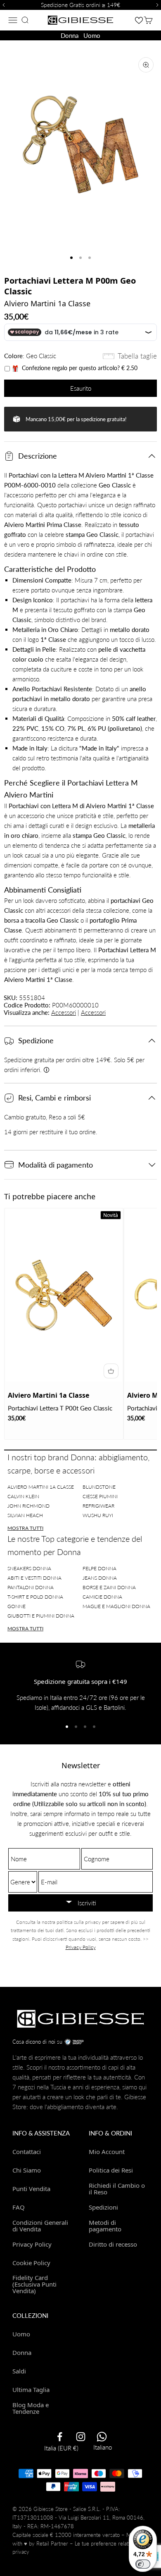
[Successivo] (159, 5)
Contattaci (27, 2152)
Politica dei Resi (111, 2170)
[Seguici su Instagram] (81, 2437)
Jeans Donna (100, 1578)
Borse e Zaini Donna (109, 1587)
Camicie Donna (102, 1597)
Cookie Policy (31, 2263)
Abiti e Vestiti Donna (34, 1578)
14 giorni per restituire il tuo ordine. (51, 1132)
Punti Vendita (31, 2189)
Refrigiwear (98, 1506)
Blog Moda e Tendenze (31, 2408)
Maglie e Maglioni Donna (116, 1606)
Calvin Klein (23, 1496)
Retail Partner (52, 2543)
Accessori (64, 1012)
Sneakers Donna (29, 1568)
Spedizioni (103, 2207)
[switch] (143, 2564)
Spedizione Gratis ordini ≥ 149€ (80, 5)
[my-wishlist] (139, 20)
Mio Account (107, 2152)
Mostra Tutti (25, 1528)
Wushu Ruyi (98, 1515)
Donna (70, 35)
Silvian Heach (25, 1515)
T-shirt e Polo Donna (35, 1597)
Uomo (92, 35)
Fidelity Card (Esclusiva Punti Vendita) (34, 2284)
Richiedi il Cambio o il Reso (117, 2188)
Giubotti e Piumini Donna (41, 1616)
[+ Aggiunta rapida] (111, 1371)
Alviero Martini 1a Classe (47, 303)
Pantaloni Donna (31, 1587)
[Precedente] (2, 5)
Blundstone (99, 1487)
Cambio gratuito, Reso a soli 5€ (45, 1117)
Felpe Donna (99, 1568)
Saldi (19, 2371)
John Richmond (28, 1506)
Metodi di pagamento (105, 2225)
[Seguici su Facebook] (60, 2437)
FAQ (19, 2207)
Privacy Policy (81, 1947)
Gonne (17, 1606)
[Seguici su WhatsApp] (102, 2437)
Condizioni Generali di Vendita (40, 2225)
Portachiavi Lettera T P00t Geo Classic (60, 1408)
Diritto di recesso (113, 2244)
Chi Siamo (27, 2170)
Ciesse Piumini (100, 1496)
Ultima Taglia (31, 2390)
